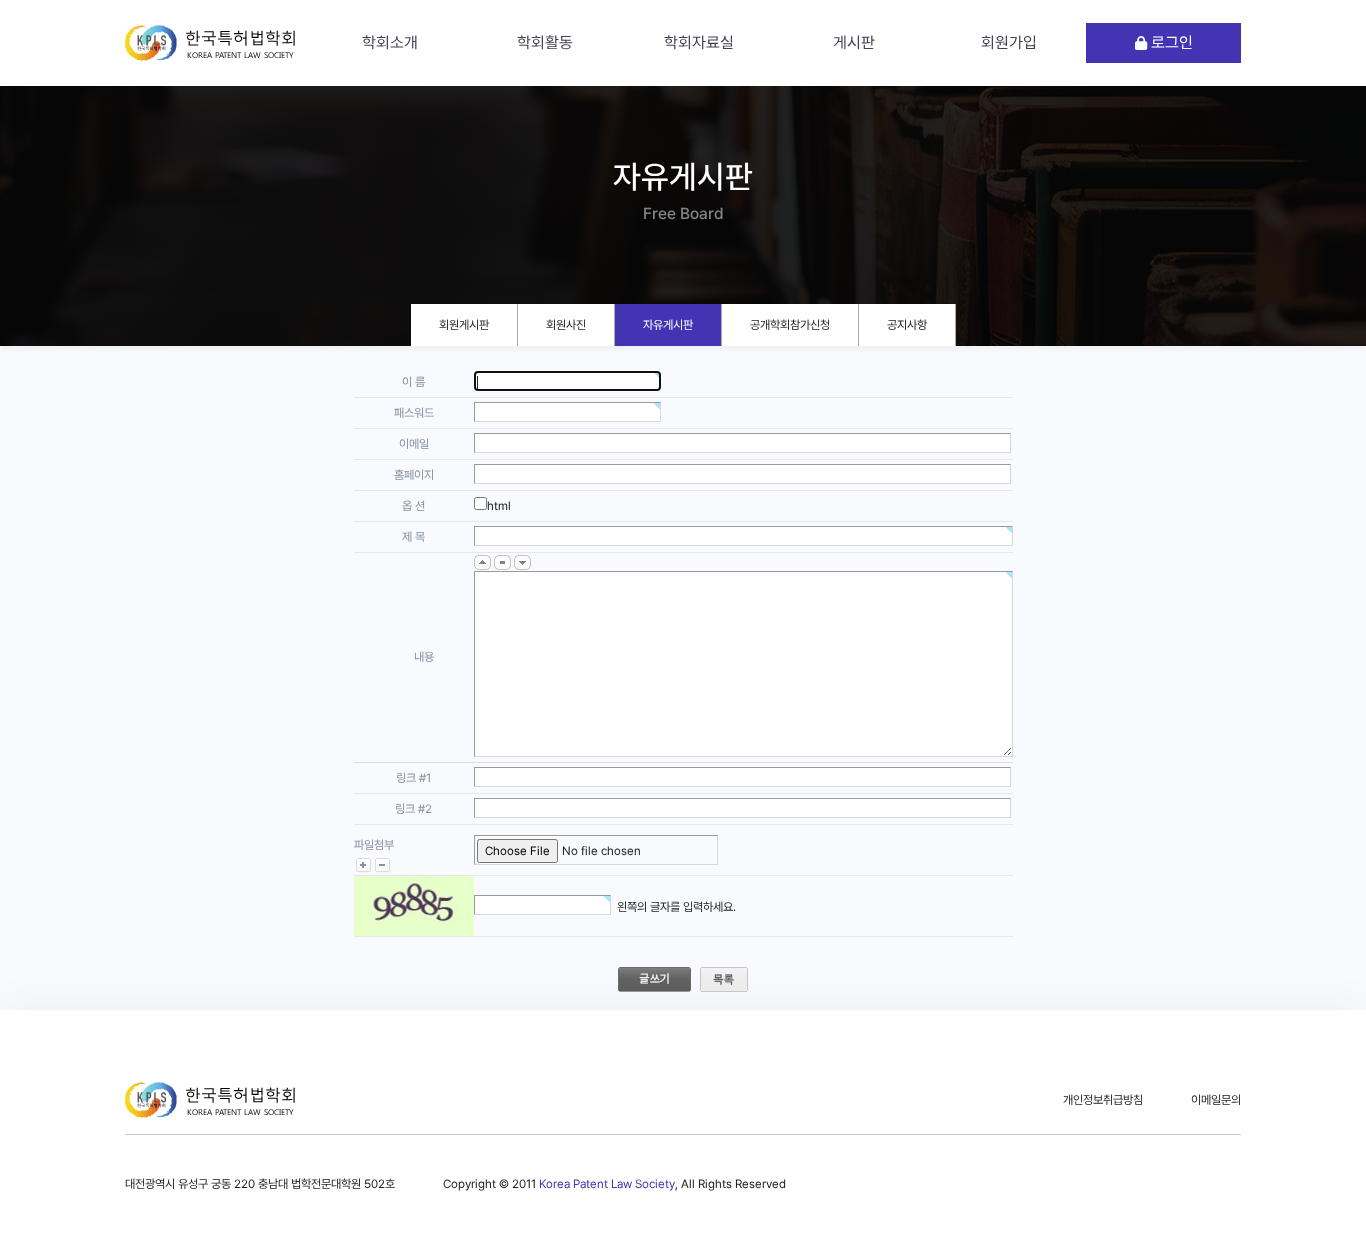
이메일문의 (1216, 1100)
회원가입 (1009, 42)
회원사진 (566, 325)
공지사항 (907, 325)
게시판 (854, 42)
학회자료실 (699, 42)
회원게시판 (464, 325)
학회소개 (390, 42)
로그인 (1170, 42)
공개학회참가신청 (790, 325)
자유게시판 (668, 325)
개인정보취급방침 (1103, 1100)
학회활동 (545, 42)
